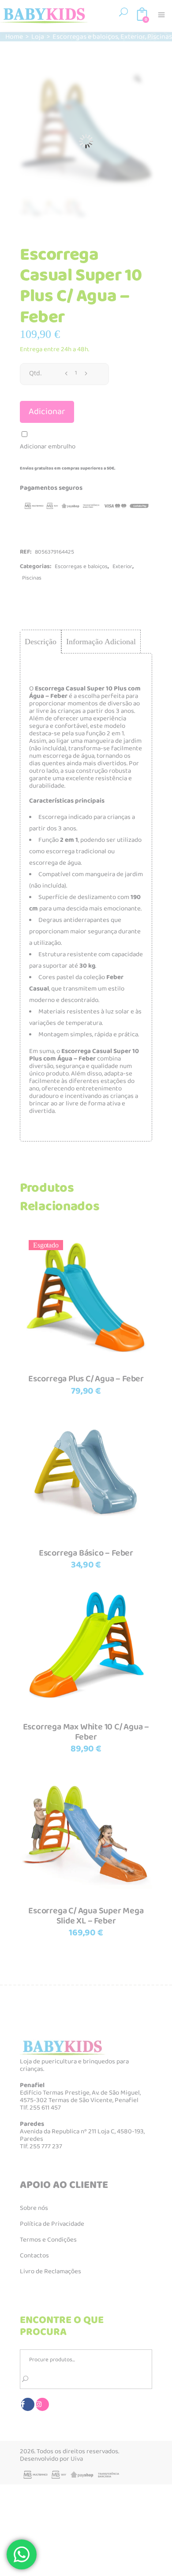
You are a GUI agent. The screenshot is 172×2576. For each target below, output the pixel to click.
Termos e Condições (48, 2240)
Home (14, 37)
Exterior (133, 37)
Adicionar (47, 412)
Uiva (77, 2459)
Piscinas (160, 37)
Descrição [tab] (41, 642)
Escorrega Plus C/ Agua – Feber (86, 1379)
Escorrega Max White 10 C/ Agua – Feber (86, 1732)
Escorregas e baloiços (85, 37)
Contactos (34, 2256)
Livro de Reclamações (50, 2271)
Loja (38, 37)
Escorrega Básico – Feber (86, 1553)
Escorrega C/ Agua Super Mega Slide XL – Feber (86, 1916)
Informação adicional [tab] (101, 642)
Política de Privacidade (52, 2224)
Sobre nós (34, 2208)
